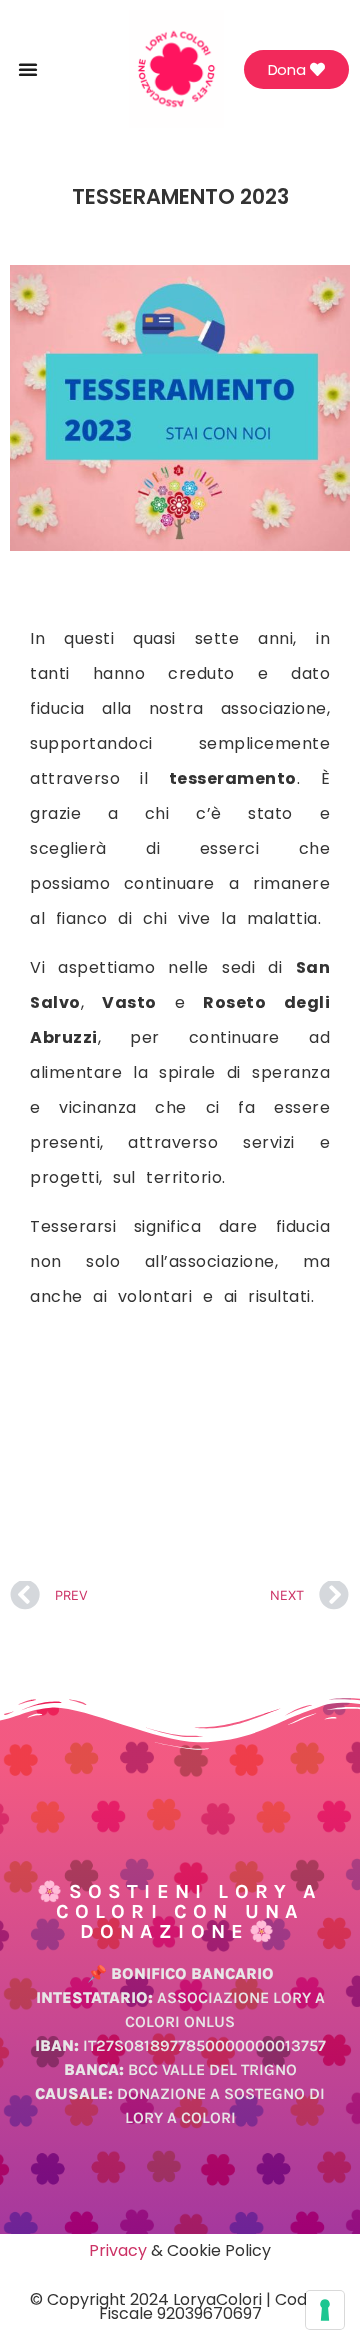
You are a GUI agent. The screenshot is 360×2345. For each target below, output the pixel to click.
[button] (28, 69)
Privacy (118, 2250)
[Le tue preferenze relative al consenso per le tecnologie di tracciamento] (325, 2310)
